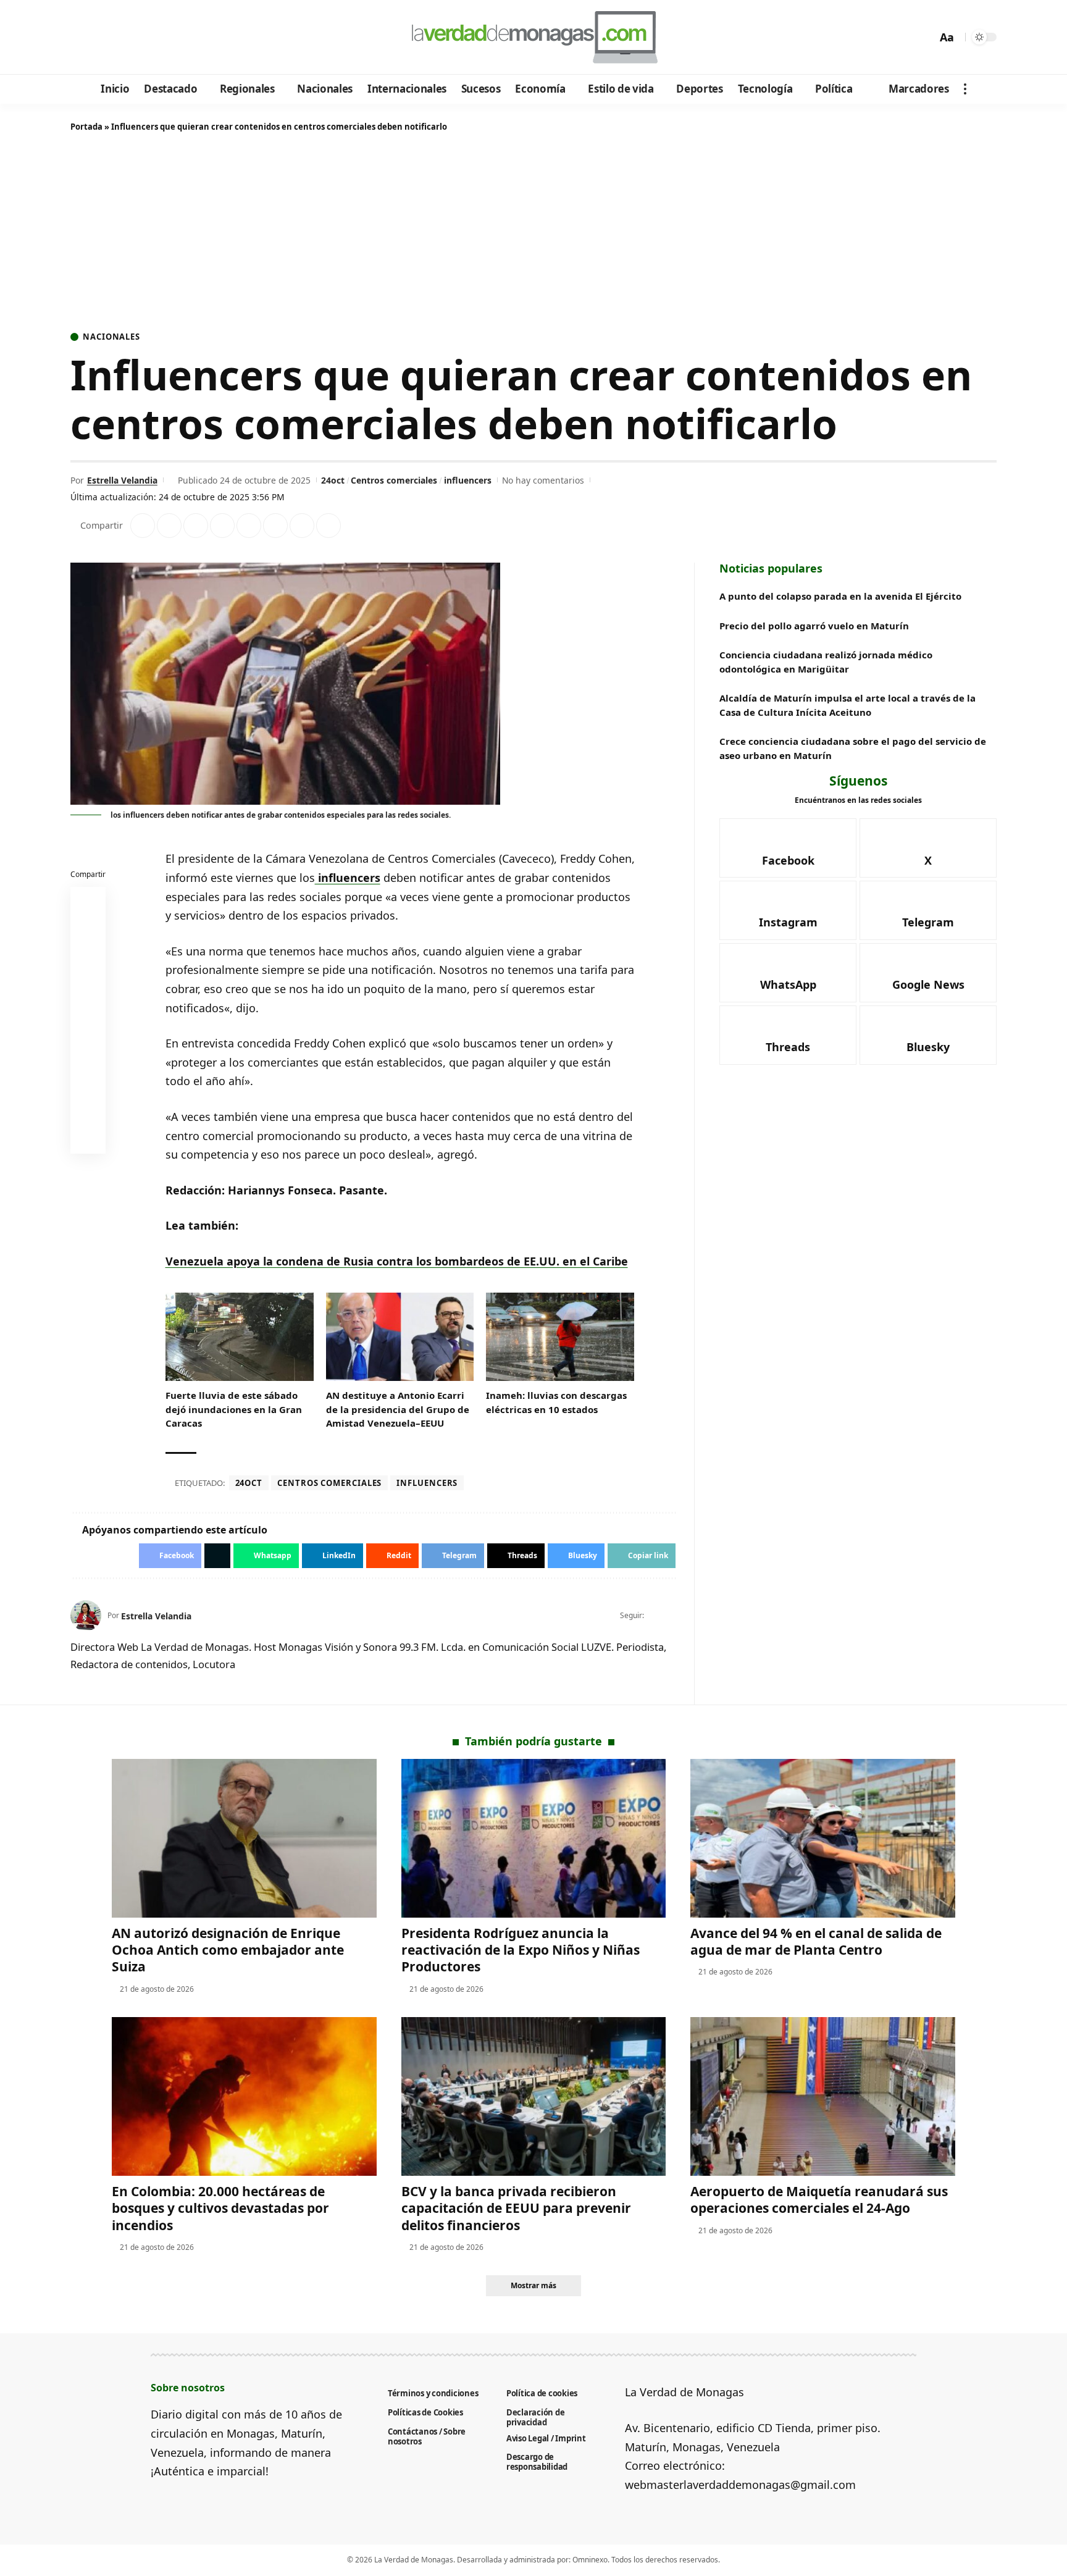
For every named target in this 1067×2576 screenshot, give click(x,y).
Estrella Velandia (122, 480)
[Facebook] (82, 38)
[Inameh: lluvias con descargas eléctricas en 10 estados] (560, 1337)
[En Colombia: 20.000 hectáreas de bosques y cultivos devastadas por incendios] (244, 2096)
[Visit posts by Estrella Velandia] (86, 1616)
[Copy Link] (328, 526)
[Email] (88, 1139)
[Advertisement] (533, 234)
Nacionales (111, 337)
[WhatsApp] (165, 38)
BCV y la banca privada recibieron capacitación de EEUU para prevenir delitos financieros (516, 2208)
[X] (98, 38)
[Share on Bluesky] (88, 1109)
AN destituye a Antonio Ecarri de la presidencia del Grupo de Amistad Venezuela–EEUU (398, 1409)
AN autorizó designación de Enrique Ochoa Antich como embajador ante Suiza (228, 1950)
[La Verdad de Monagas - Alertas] (533, 37)
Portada (86, 127)
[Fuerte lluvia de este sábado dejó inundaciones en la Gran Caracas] (240, 1337)
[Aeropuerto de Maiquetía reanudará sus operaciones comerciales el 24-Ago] (823, 2096)
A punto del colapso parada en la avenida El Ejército (840, 596)
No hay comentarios (543, 480)
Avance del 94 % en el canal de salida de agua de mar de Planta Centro (816, 1941)
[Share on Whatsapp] (196, 526)
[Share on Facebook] (143, 526)
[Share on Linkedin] (222, 526)
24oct (333, 480)
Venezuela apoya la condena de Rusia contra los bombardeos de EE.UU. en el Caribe (397, 1261)
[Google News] (115, 38)
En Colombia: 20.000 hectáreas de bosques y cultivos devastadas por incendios (220, 2208)
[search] (924, 37)
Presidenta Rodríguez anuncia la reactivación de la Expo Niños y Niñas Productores (521, 1950)
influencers (468, 480)
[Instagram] (132, 38)
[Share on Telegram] (275, 526)
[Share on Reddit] (249, 526)
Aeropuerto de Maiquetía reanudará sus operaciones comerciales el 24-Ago (819, 2200)
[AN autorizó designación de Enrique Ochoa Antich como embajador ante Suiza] (244, 1838)
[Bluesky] (199, 38)
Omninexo (590, 2560)
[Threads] (182, 38)
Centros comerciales (394, 480)
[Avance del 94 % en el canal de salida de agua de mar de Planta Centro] (823, 1838)
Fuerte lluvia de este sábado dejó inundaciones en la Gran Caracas (234, 1409)
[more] (965, 89)
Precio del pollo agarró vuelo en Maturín (814, 626)
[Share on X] (169, 526)
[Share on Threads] (302, 526)
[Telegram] (149, 38)
